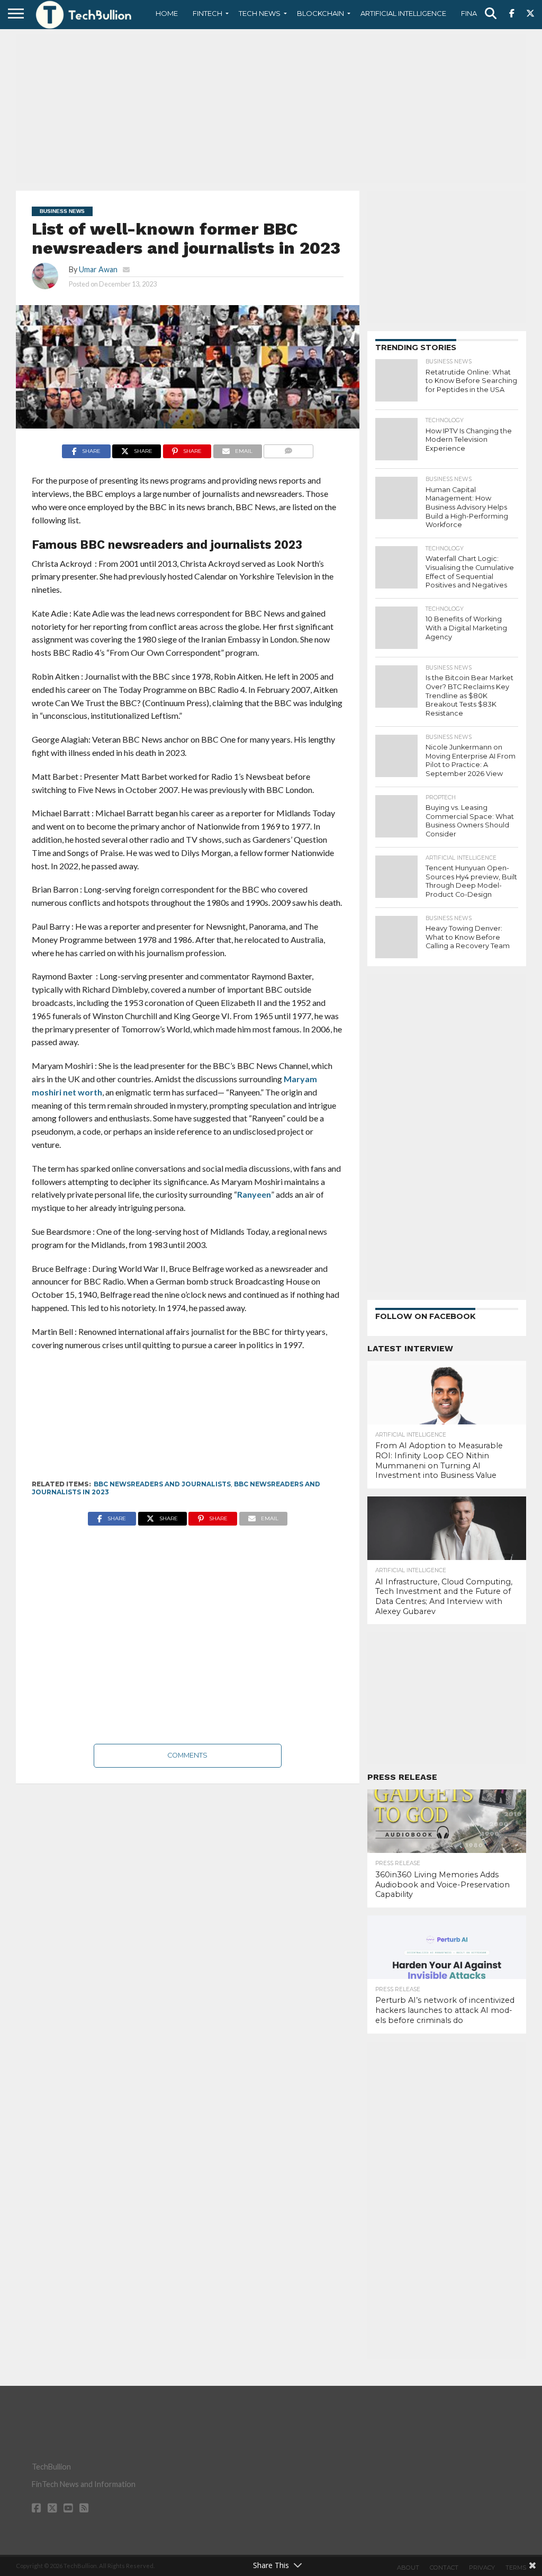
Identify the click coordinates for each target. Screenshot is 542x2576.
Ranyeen (254, 1194)
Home (167, 13)
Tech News (260, 13)
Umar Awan (98, 269)
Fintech (207, 13)
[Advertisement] (271, 109)
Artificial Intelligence (403, 13)
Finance (476, 13)
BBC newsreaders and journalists (162, 1484)
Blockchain (320, 13)
